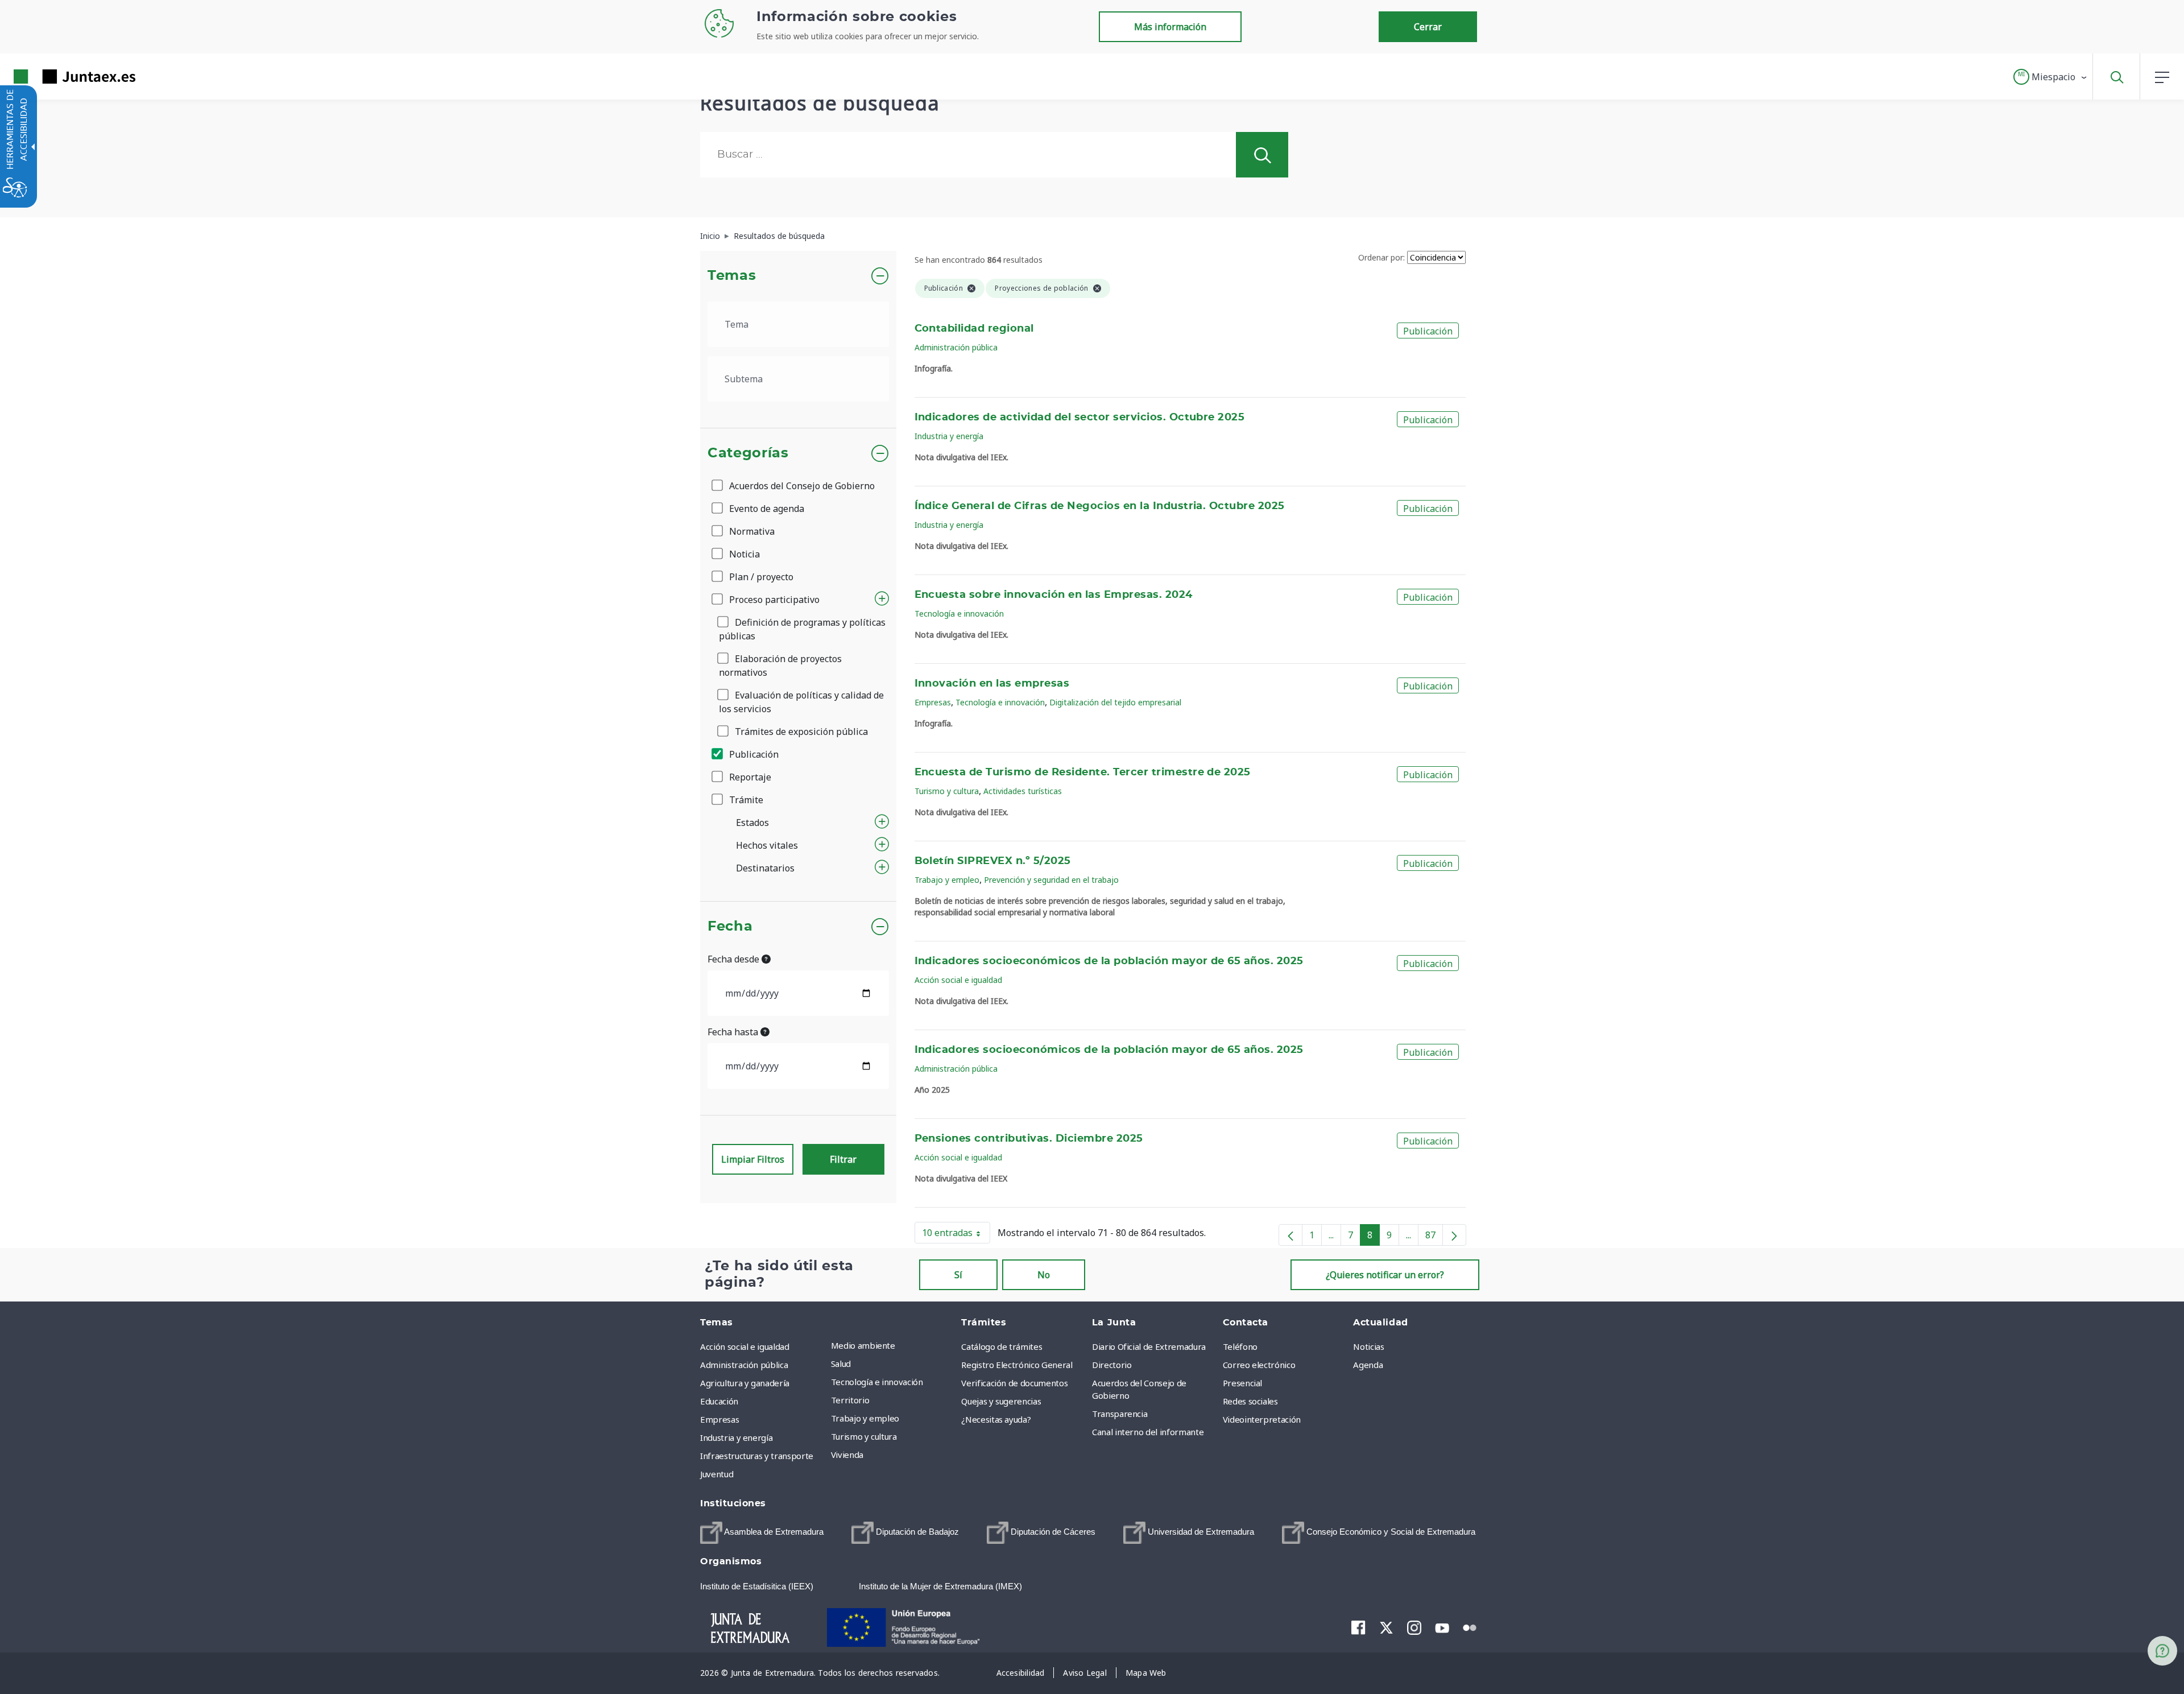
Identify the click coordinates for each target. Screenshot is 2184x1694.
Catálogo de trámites (1002, 1346)
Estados (752, 823)
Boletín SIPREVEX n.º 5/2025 (993, 861)
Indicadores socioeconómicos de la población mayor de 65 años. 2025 (1109, 961)
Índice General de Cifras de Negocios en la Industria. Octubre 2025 (1100, 506)
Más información (1170, 27)
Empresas (933, 702)
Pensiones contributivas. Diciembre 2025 (1029, 1139)
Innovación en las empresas (992, 684)
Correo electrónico (1259, 1365)
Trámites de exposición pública (800, 732)
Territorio (850, 1400)
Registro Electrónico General (1017, 1365)
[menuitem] (894, 1345)
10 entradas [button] (956, 1235)
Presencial (1243, 1383)
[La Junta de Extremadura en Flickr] (1470, 1627)
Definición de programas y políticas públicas (802, 629)
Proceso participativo (773, 600)
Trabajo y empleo (947, 880)
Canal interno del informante (1148, 1432)
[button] (2051, 77)
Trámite (745, 800)
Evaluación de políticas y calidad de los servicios (801, 702)
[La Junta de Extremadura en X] (1386, 1627)
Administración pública (956, 347)
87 (1434, 1237)
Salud (841, 1364)
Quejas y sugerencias (1001, 1401)
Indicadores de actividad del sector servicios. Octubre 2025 (1080, 418)
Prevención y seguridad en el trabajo (1051, 880)
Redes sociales (1250, 1401)
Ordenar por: (1381, 257)
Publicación (753, 754)
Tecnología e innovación (959, 613)
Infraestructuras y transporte (757, 1456)
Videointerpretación (1262, 1419)
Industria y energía (949, 436)
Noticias (1368, 1346)
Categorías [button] (748, 453)
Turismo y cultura (947, 791)
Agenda (1368, 1365)
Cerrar (1428, 27)
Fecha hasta (734, 1032)
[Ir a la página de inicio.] (54, 77)
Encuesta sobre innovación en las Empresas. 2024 (1054, 595)
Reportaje (749, 777)
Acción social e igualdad (958, 980)
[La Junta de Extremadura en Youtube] (1442, 1627)
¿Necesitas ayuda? (996, 1419)
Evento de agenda (766, 509)
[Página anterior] (1290, 1235)
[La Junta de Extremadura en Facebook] (1358, 1627)
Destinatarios (765, 868)
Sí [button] (958, 1275)
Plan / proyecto (760, 577)
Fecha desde (735, 959)
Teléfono (1240, 1346)
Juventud (717, 1474)
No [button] (1044, 1275)
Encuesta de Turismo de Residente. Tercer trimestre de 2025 (1083, 772)
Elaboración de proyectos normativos (780, 666)
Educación (719, 1401)
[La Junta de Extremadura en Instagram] (1414, 1627)
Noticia (743, 554)
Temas (732, 276)
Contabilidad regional (974, 329)
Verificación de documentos (1014, 1383)
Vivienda (847, 1455)
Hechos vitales (767, 845)
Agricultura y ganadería (745, 1383)
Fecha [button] (730, 927)
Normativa (751, 531)
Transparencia (1120, 1414)
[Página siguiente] (1454, 1235)
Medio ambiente (863, 1345)
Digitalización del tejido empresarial (1115, 702)
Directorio (1112, 1365)
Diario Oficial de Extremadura (1149, 1346)
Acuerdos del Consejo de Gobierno (801, 486)
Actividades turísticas (1023, 791)
